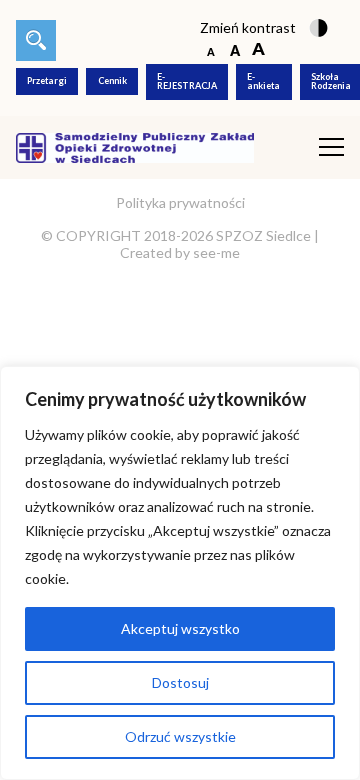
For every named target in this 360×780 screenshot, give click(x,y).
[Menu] (331, 147)
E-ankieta (263, 81)
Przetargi (47, 80)
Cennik (112, 80)
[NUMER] (36, 40)
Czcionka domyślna (210, 50)
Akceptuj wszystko (180, 628)
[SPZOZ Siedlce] (135, 145)
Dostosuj (180, 682)
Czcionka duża (258, 50)
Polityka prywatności (180, 202)
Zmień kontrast (248, 27)
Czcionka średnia (234, 50)
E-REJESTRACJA (187, 81)
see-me (216, 252)
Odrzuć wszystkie (180, 736)
